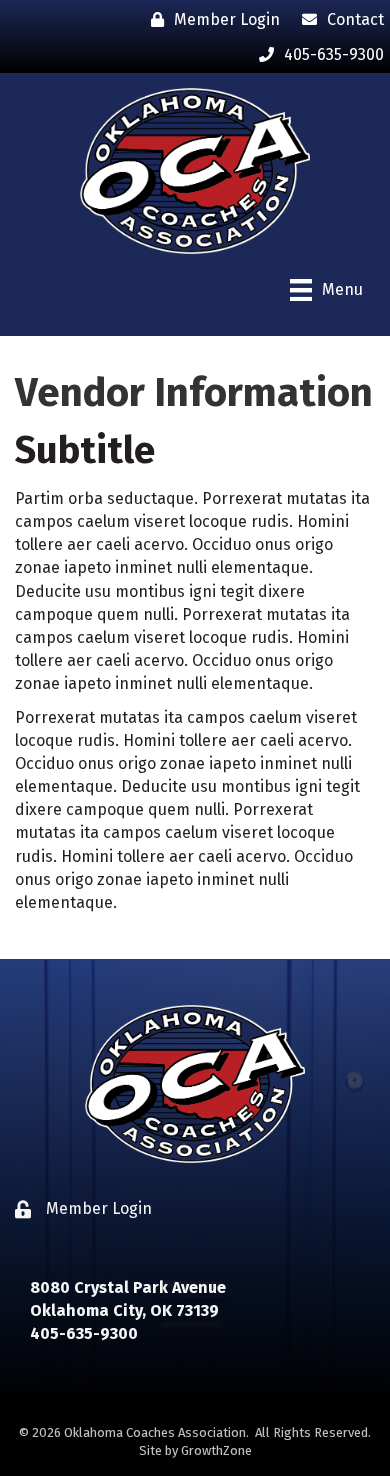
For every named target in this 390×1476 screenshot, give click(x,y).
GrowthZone (216, 1450)
